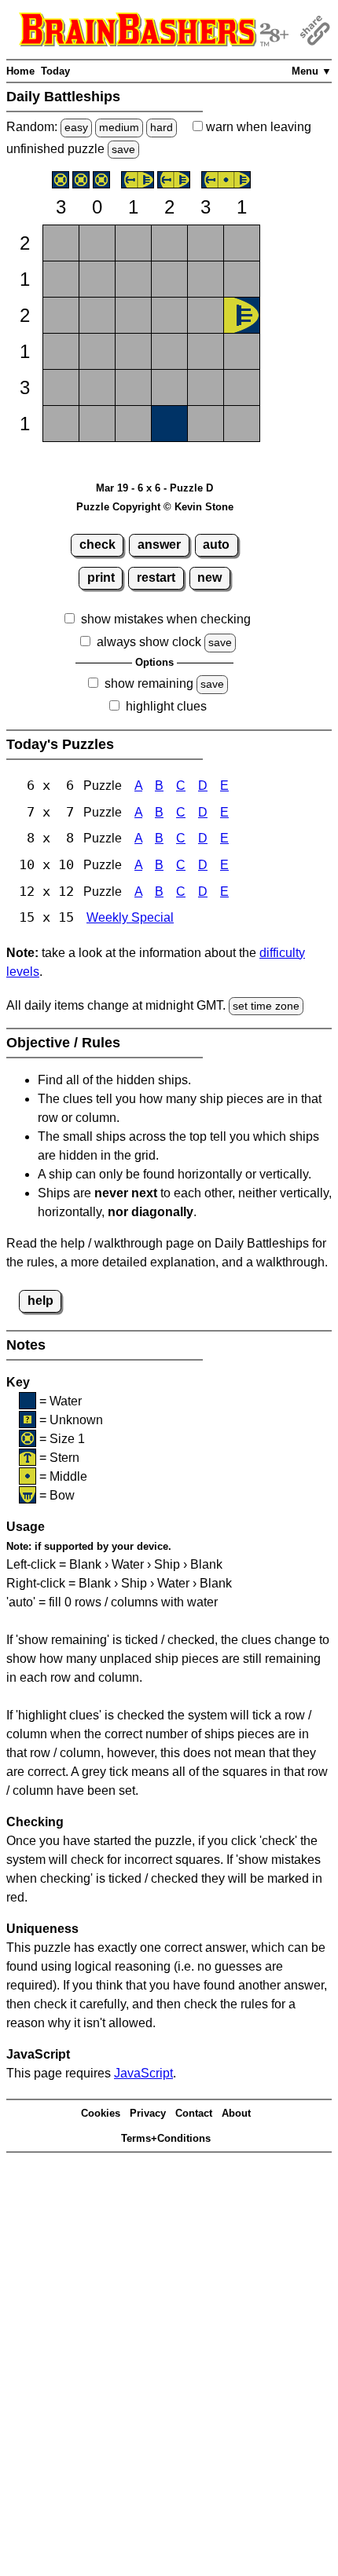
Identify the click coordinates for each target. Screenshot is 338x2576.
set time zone (266, 1006)
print (101, 577)
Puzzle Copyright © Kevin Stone (155, 507)
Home (20, 71)
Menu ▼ (312, 71)
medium (119, 127)
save (123, 149)
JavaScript (143, 2073)
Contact (194, 2113)
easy (76, 127)
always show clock (149, 642)
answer (159, 544)
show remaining (149, 683)
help (40, 1301)
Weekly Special (130, 917)
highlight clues (166, 706)
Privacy (148, 2113)
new (209, 577)
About (236, 2113)
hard (162, 127)
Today (55, 71)
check (97, 544)
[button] (61, 243)
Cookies (101, 2113)
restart (156, 577)
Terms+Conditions (166, 2138)
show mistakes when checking (166, 619)
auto (216, 544)
